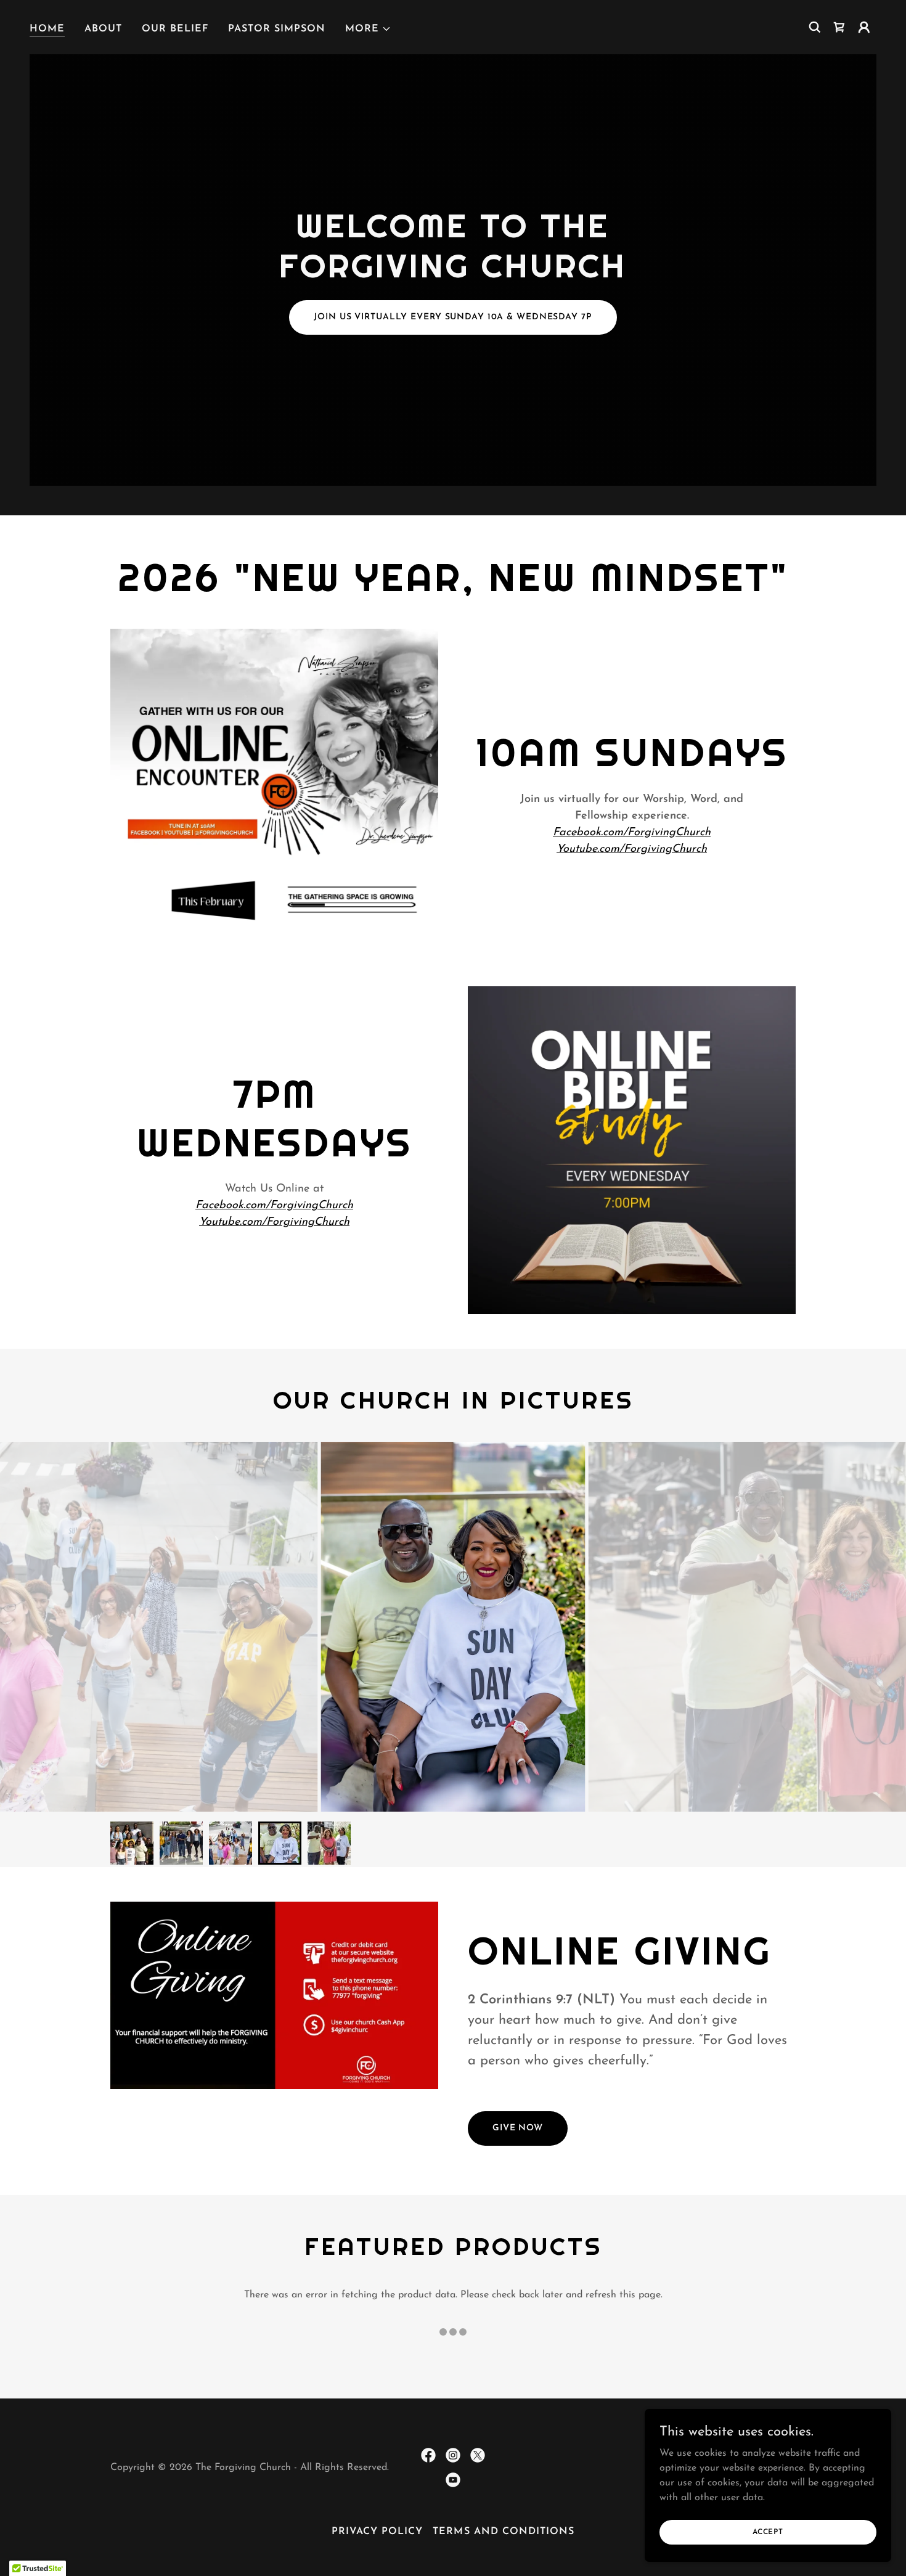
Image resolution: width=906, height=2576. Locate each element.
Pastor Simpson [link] (277, 29)
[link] (839, 27)
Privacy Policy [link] (377, 2532)
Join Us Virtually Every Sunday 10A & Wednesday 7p (453, 317)
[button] (368, 29)
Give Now (518, 2128)
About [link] (103, 29)
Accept (768, 2532)
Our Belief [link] (175, 29)
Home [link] (47, 29)
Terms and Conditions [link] (503, 2532)
